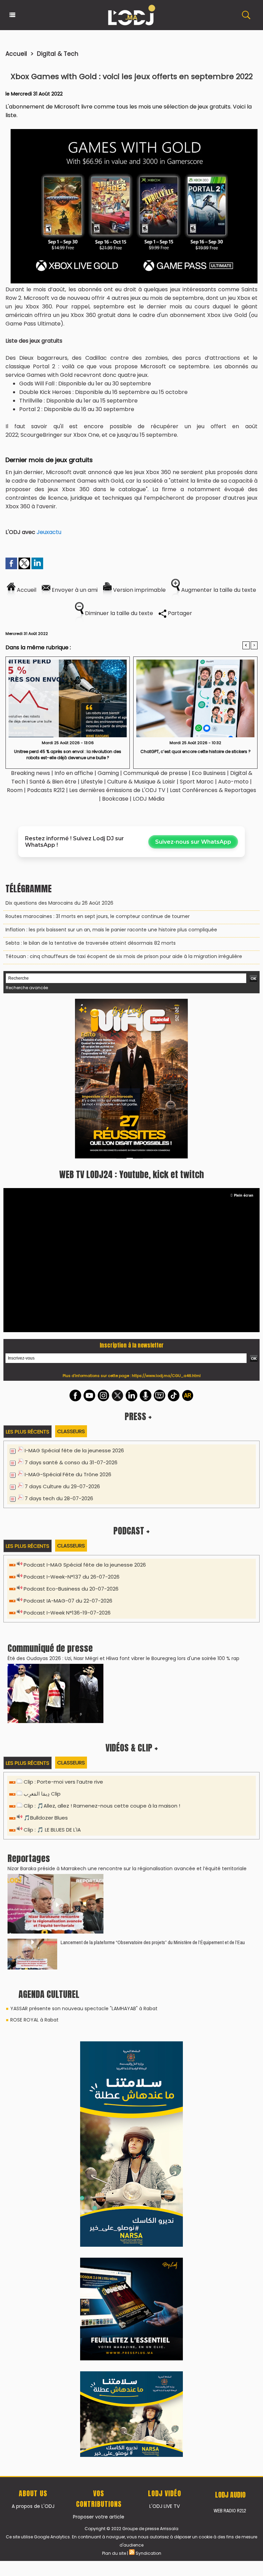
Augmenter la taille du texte (218, 590)
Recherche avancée (27, 988)
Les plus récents (28, 1432)
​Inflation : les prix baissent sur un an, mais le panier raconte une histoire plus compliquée (111, 930)
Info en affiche (74, 773)
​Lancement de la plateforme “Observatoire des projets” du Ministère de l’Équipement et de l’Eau (153, 1942)
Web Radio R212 (230, 2511)
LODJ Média (149, 799)
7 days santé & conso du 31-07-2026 (71, 1462)
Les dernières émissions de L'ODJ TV (117, 790)
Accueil (16, 54)
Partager (179, 613)
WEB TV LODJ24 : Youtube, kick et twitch (131, 1174)
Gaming (108, 773)
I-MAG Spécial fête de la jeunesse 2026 (74, 1450)
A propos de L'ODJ (33, 2506)
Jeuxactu (49, 532)
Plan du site (114, 2553)
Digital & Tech (58, 54)
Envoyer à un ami (74, 590)
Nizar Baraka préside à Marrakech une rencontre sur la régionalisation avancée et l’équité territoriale (127, 1869)
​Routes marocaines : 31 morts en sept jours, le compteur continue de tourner (98, 916)
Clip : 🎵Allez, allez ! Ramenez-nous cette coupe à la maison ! (102, 1806)
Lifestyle (92, 782)
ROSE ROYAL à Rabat (34, 2020)
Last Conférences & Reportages (213, 790)
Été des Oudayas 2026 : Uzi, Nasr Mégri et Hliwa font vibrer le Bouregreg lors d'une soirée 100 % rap (123, 1658)
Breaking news (30, 773)
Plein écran (244, 1195)
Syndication (148, 2553)
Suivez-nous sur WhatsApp (193, 842)
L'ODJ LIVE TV (165, 2506)
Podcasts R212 (46, 790)
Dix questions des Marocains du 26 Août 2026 (59, 903)
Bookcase (115, 799)
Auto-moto (234, 782)
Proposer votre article (99, 2517)
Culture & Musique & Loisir (142, 782)
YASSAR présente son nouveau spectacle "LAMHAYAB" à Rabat (84, 2008)
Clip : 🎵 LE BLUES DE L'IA (52, 1830)
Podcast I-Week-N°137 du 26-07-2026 (72, 1577)
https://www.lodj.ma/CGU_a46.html (166, 1376)
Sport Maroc (197, 782)
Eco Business (209, 773)
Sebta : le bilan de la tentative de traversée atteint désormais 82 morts (91, 943)
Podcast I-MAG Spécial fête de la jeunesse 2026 (85, 1565)
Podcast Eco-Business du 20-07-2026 (71, 1589)
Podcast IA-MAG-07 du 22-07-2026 (68, 1601)
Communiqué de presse (156, 773)
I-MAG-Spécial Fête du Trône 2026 (68, 1474)
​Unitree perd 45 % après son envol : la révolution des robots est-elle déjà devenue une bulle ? (68, 755)
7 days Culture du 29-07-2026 (62, 1486)
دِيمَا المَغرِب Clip (42, 1794)
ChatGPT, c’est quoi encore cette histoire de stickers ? (196, 751)
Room (15, 790)
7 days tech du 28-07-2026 (59, 1498)
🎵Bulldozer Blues (46, 1818)
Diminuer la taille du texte (118, 613)
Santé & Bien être (53, 782)
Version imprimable (139, 590)
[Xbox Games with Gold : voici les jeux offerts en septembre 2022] (134, 131)
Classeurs (71, 1431)
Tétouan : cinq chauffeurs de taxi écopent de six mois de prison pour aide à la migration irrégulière (124, 956)
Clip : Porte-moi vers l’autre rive (63, 1782)
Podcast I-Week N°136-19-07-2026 (67, 1613)
